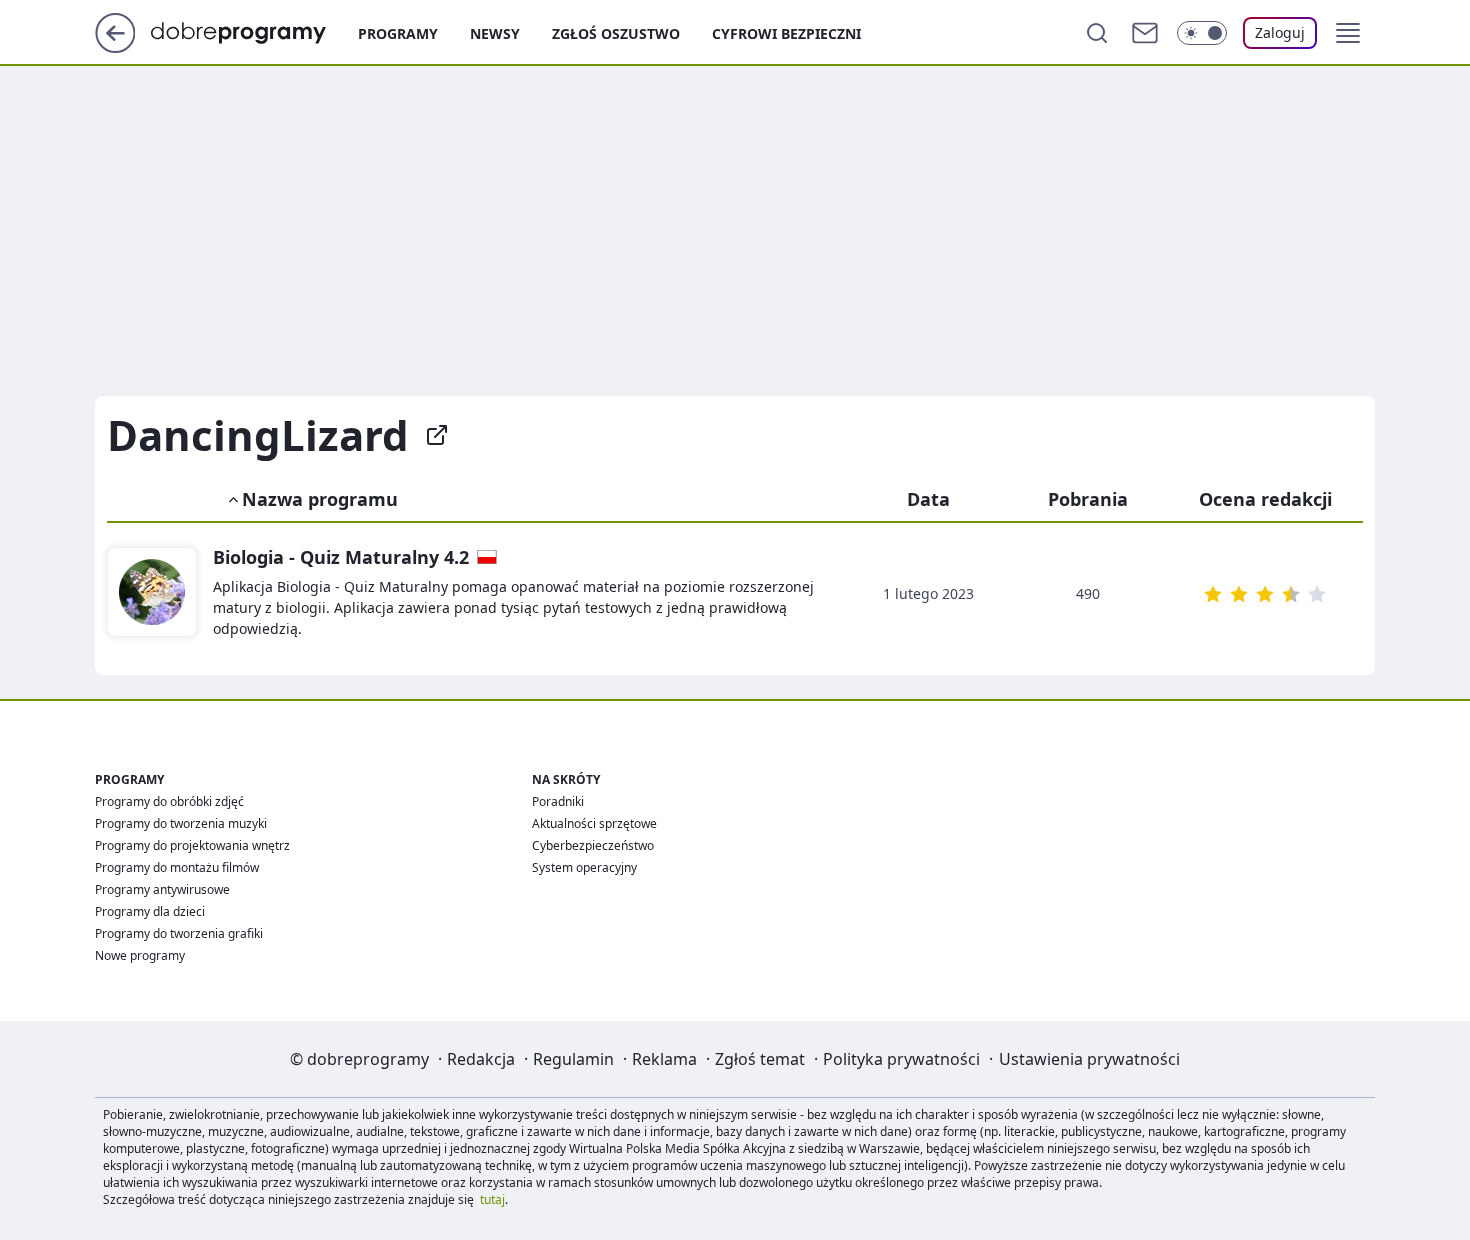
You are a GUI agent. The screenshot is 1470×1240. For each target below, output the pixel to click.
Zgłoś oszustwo (616, 33)
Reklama (664, 1059)
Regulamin (573, 1059)
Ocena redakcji (1265, 499)
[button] (1348, 33)
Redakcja (481, 1059)
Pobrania (1088, 499)
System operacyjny (584, 867)
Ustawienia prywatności (1089, 1059)
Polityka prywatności (901, 1059)
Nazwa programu (320, 499)
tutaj (492, 1199)
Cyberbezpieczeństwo (593, 845)
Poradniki (558, 801)
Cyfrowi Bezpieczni (786, 33)
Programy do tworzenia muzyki (181, 823)
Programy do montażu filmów (177, 867)
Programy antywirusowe (162, 889)
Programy (398, 33)
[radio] (1213, 594)
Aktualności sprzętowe (594, 823)
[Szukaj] (1097, 33)
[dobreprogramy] (254, 31)
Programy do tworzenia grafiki (179, 933)
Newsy (495, 33)
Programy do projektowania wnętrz (192, 845)
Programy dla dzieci (150, 911)
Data (928, 499)
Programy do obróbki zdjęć (169, 801)
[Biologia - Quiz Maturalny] (152, 593)
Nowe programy (140, 955)
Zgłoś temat (760, 1059)
